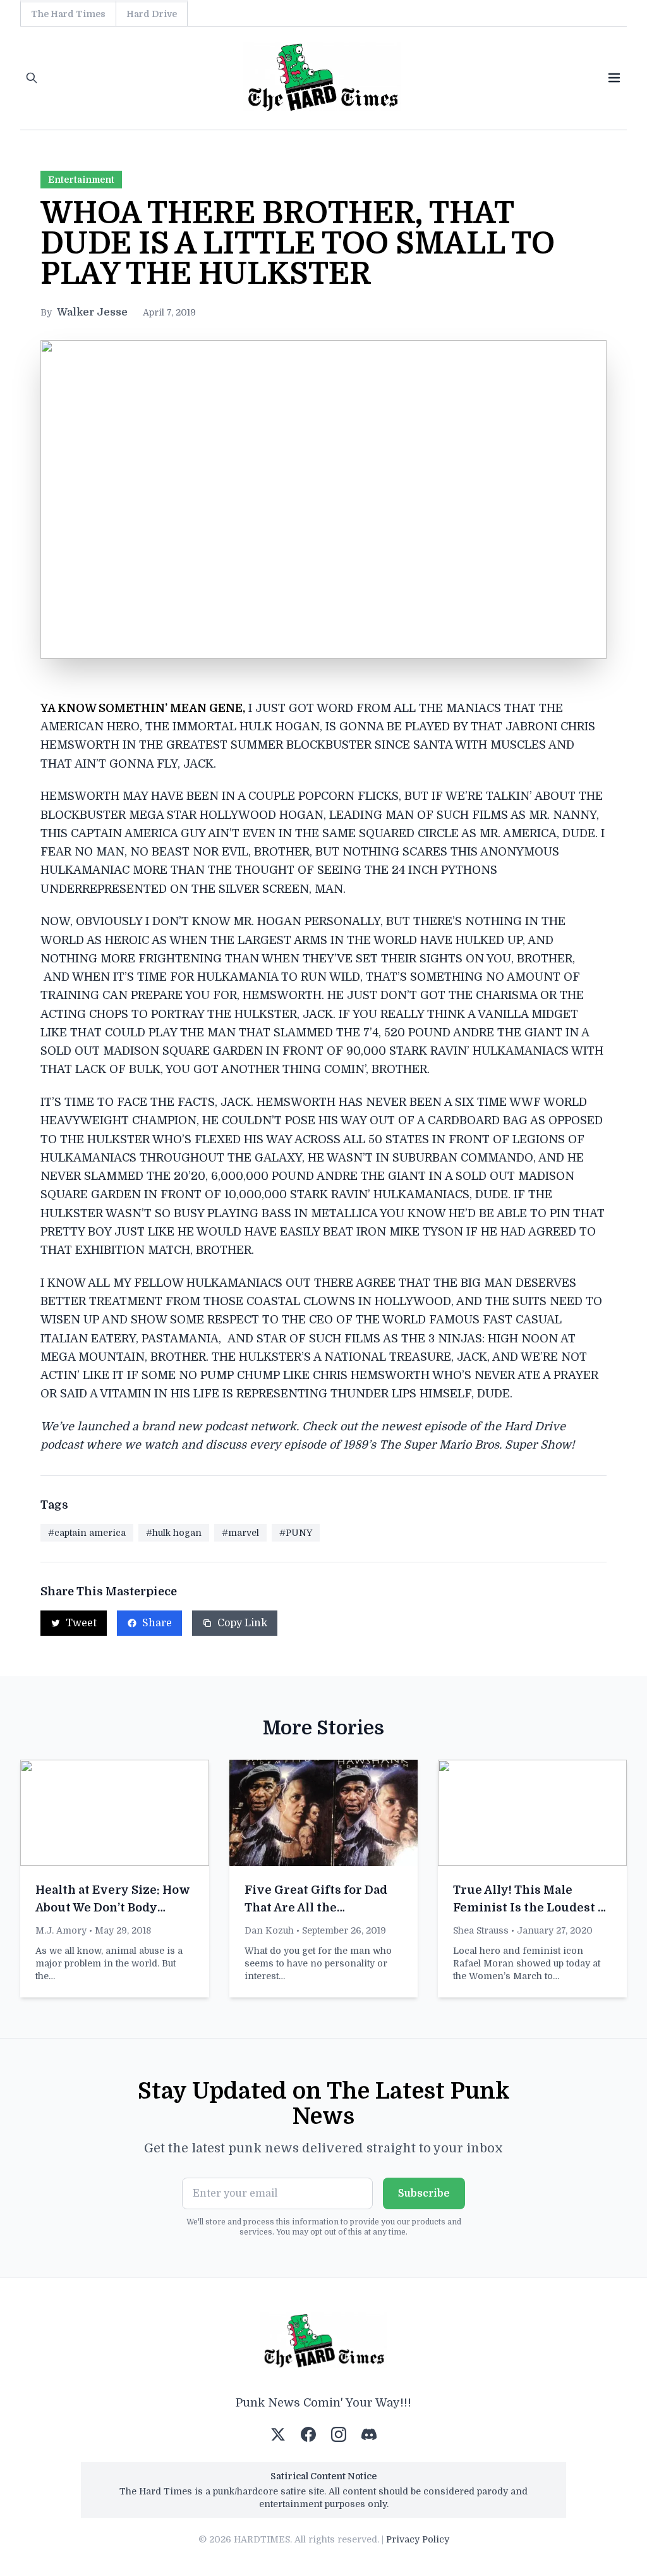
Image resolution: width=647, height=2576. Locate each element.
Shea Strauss (481, 1930)
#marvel (240, 1533)
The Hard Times (68, 14)
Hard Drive (152, 14)
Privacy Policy (418, 2539)
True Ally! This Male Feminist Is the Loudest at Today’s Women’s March (531, 1908)
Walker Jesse (92, 312)
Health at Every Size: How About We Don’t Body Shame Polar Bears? (113, 1908)
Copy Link (242, 1623)
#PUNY (296, 1533)
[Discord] (369, 2434)
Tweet (81, 1623)
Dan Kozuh (269, 1930)
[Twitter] (278, 2434)
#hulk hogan (174, 1533)
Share (157, 1623)
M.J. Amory (61, 1930)
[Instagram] (339, 2434)
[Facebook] (308, 2434)
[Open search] (32, 78)
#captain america (87, 1533)
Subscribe (424, 2193)
